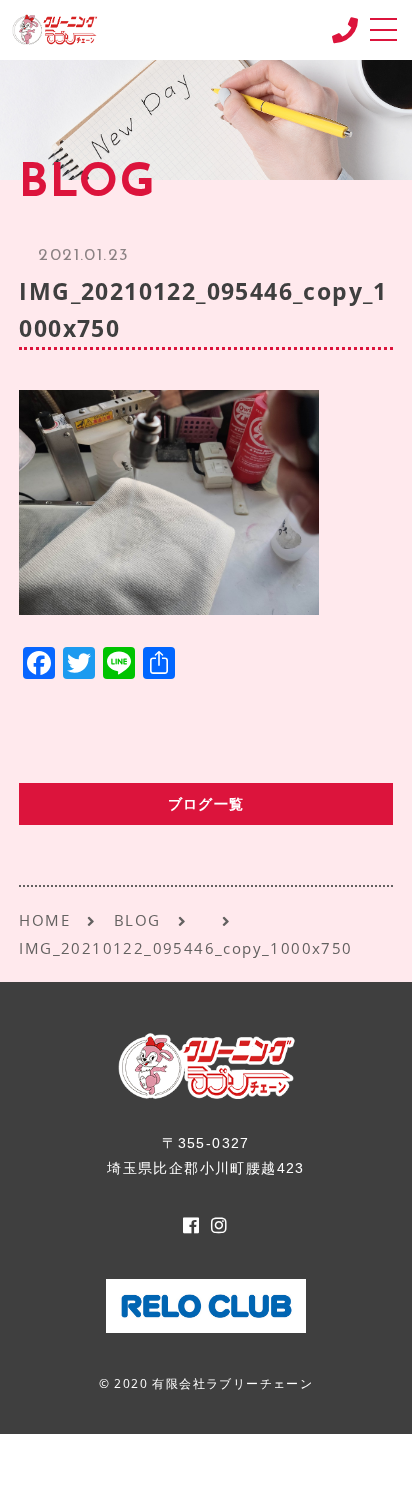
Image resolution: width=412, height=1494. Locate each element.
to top (372, 1459)
